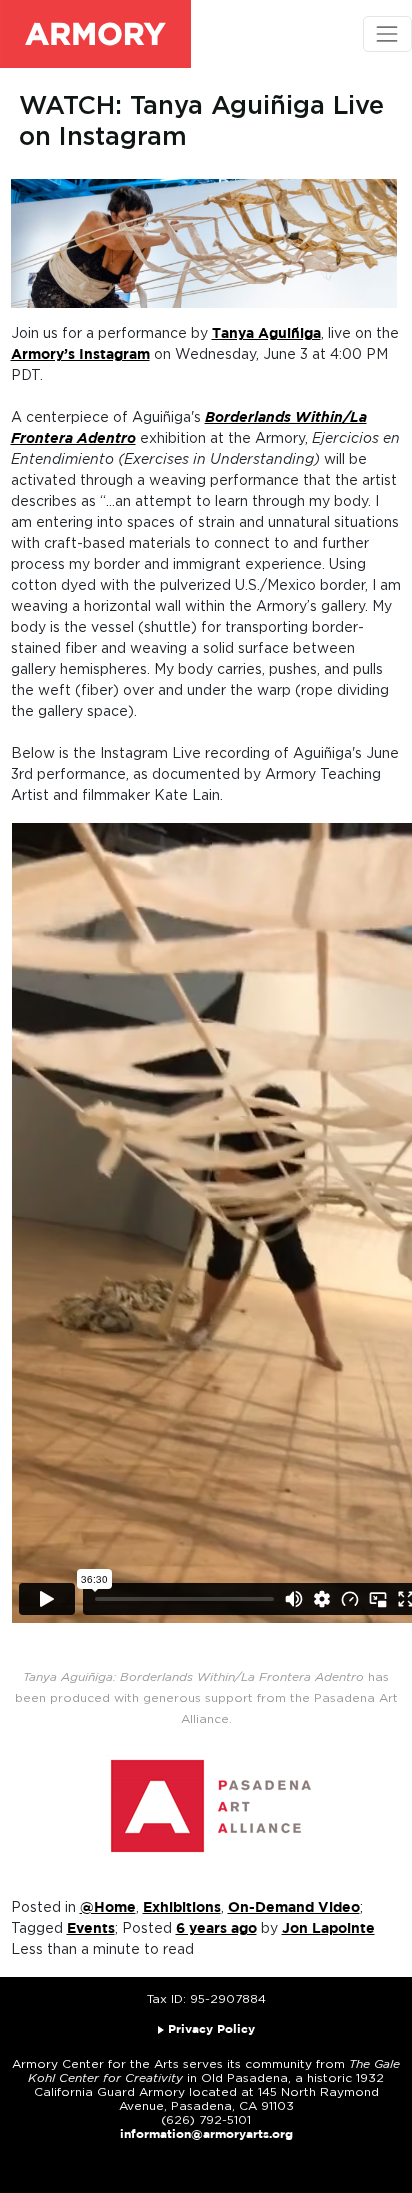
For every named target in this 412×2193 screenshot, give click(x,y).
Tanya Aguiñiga (266, 334)
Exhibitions (182, 1908)
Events (91, 1929)
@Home (108, 1908)
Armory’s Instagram (80, 355)
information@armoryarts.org (206, 2134)
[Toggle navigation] (387, 33)
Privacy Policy (211, 2029)
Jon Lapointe (328, 1929)
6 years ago (216, 1929)
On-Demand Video (294, 1908)
